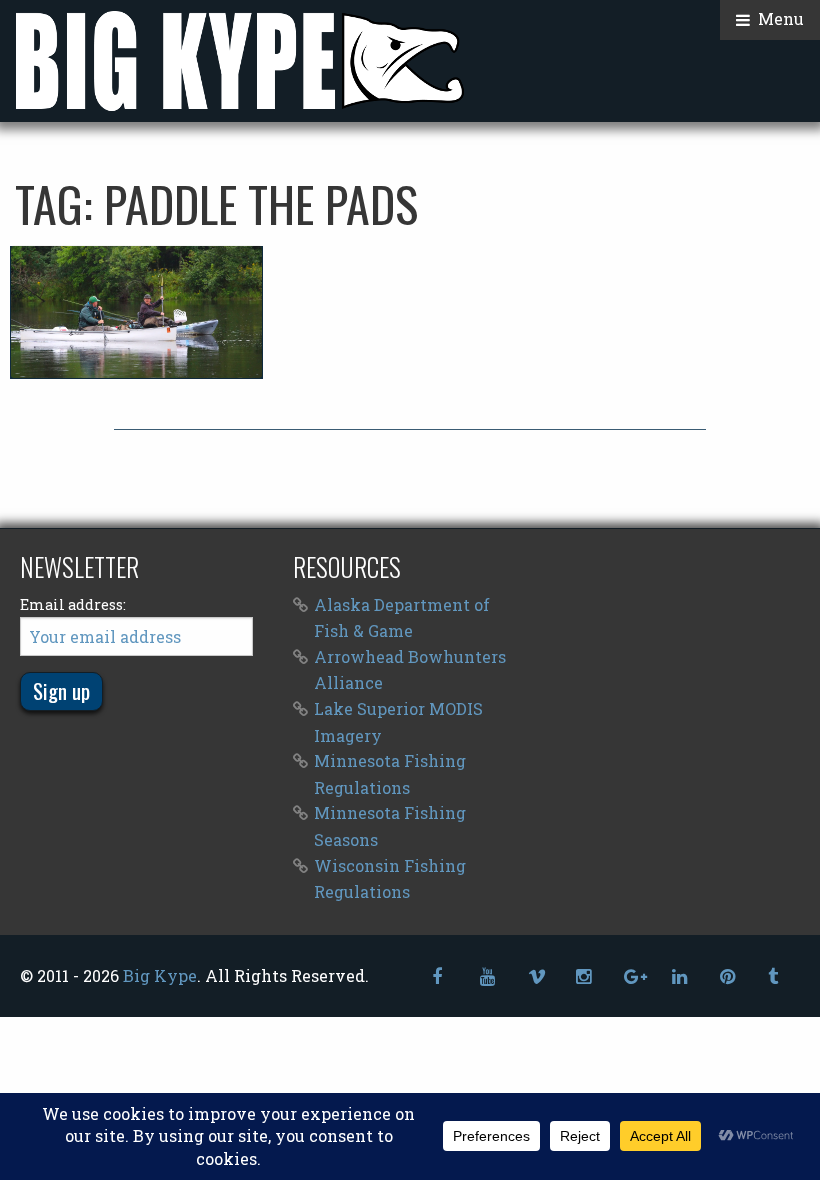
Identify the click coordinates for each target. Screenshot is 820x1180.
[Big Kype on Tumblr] (776, 976)
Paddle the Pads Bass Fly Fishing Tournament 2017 (137, 312)
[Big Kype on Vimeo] (536, 976)
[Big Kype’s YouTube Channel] (488, 976)
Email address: (73, 604)
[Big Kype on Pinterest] (728, 976)
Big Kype (160, 975)
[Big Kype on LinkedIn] (680, 976)
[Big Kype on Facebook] (440, 976)
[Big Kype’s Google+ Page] (632, 976)
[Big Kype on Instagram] (584, 976)
